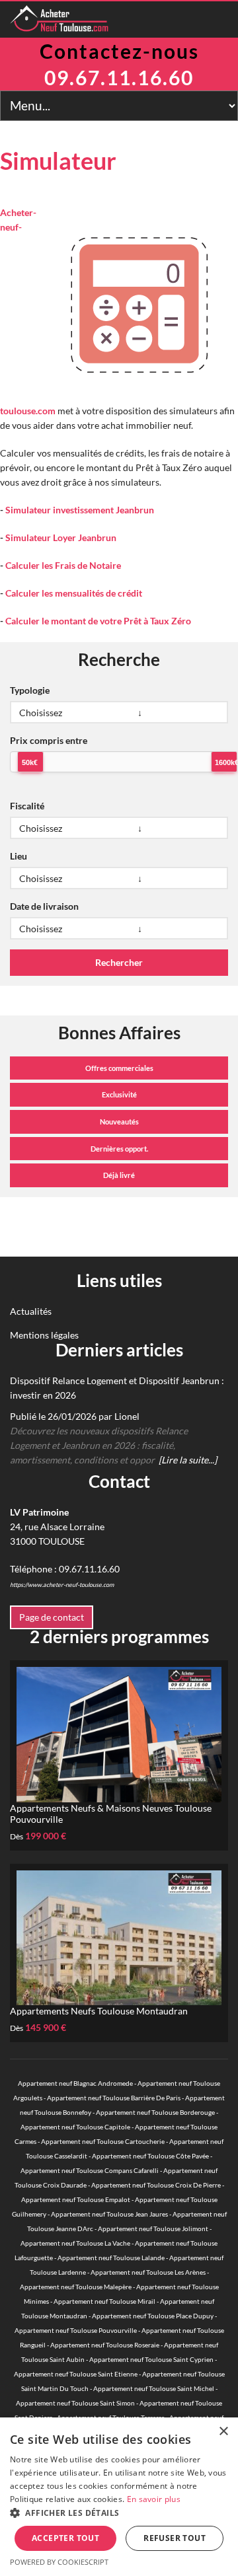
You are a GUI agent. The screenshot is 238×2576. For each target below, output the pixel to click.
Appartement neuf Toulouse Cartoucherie (103, 2141)
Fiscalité (27, 806)
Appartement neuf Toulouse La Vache (75, 2243)
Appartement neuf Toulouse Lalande (111, 2258)
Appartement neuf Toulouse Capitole (75, 2127)
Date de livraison (44, 906)
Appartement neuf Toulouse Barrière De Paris (114, 2098)
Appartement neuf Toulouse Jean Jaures (109, 2214)
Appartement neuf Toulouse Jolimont (153, 2228)
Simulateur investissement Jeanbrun (80, 510)
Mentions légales (44, 1335)
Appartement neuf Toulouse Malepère (76, 2287)
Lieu (19, 856)
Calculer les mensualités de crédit (74, 593)
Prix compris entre (49, 740)
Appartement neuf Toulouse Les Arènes (148, 2272)
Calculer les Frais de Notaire (63, 565)
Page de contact (52, 1617)
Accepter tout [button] (65, 2538)
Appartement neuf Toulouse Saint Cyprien (151, 2359)
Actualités (31, 1311)
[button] (119, 2513)
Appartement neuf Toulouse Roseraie (105, 2345)
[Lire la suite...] (188, 1460)
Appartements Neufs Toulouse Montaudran (99, 2011)
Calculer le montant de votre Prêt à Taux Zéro (98, 621)
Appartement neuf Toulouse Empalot (76, 2199)
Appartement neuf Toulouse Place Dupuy (153, 2316)
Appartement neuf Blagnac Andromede (75, 2083)
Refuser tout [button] (175, 2538)
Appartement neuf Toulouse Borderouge (155, 2112)
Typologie (30, 690)
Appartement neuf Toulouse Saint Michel (154, 2388)
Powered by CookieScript (59, 2562)
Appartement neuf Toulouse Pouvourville (76, 2330)
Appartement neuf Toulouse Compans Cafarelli (90, 2170)
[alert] (119, 2497)
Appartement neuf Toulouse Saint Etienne (76, 2374)
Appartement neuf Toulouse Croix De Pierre (156, 2185)
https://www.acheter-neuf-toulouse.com (62, 1585)
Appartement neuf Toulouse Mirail (104, 2301)
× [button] (223, 2432)
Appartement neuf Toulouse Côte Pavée (150, 2156)
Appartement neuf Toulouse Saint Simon (75, 2403)
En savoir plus (154, 2499)
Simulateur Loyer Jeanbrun (61, 537)
